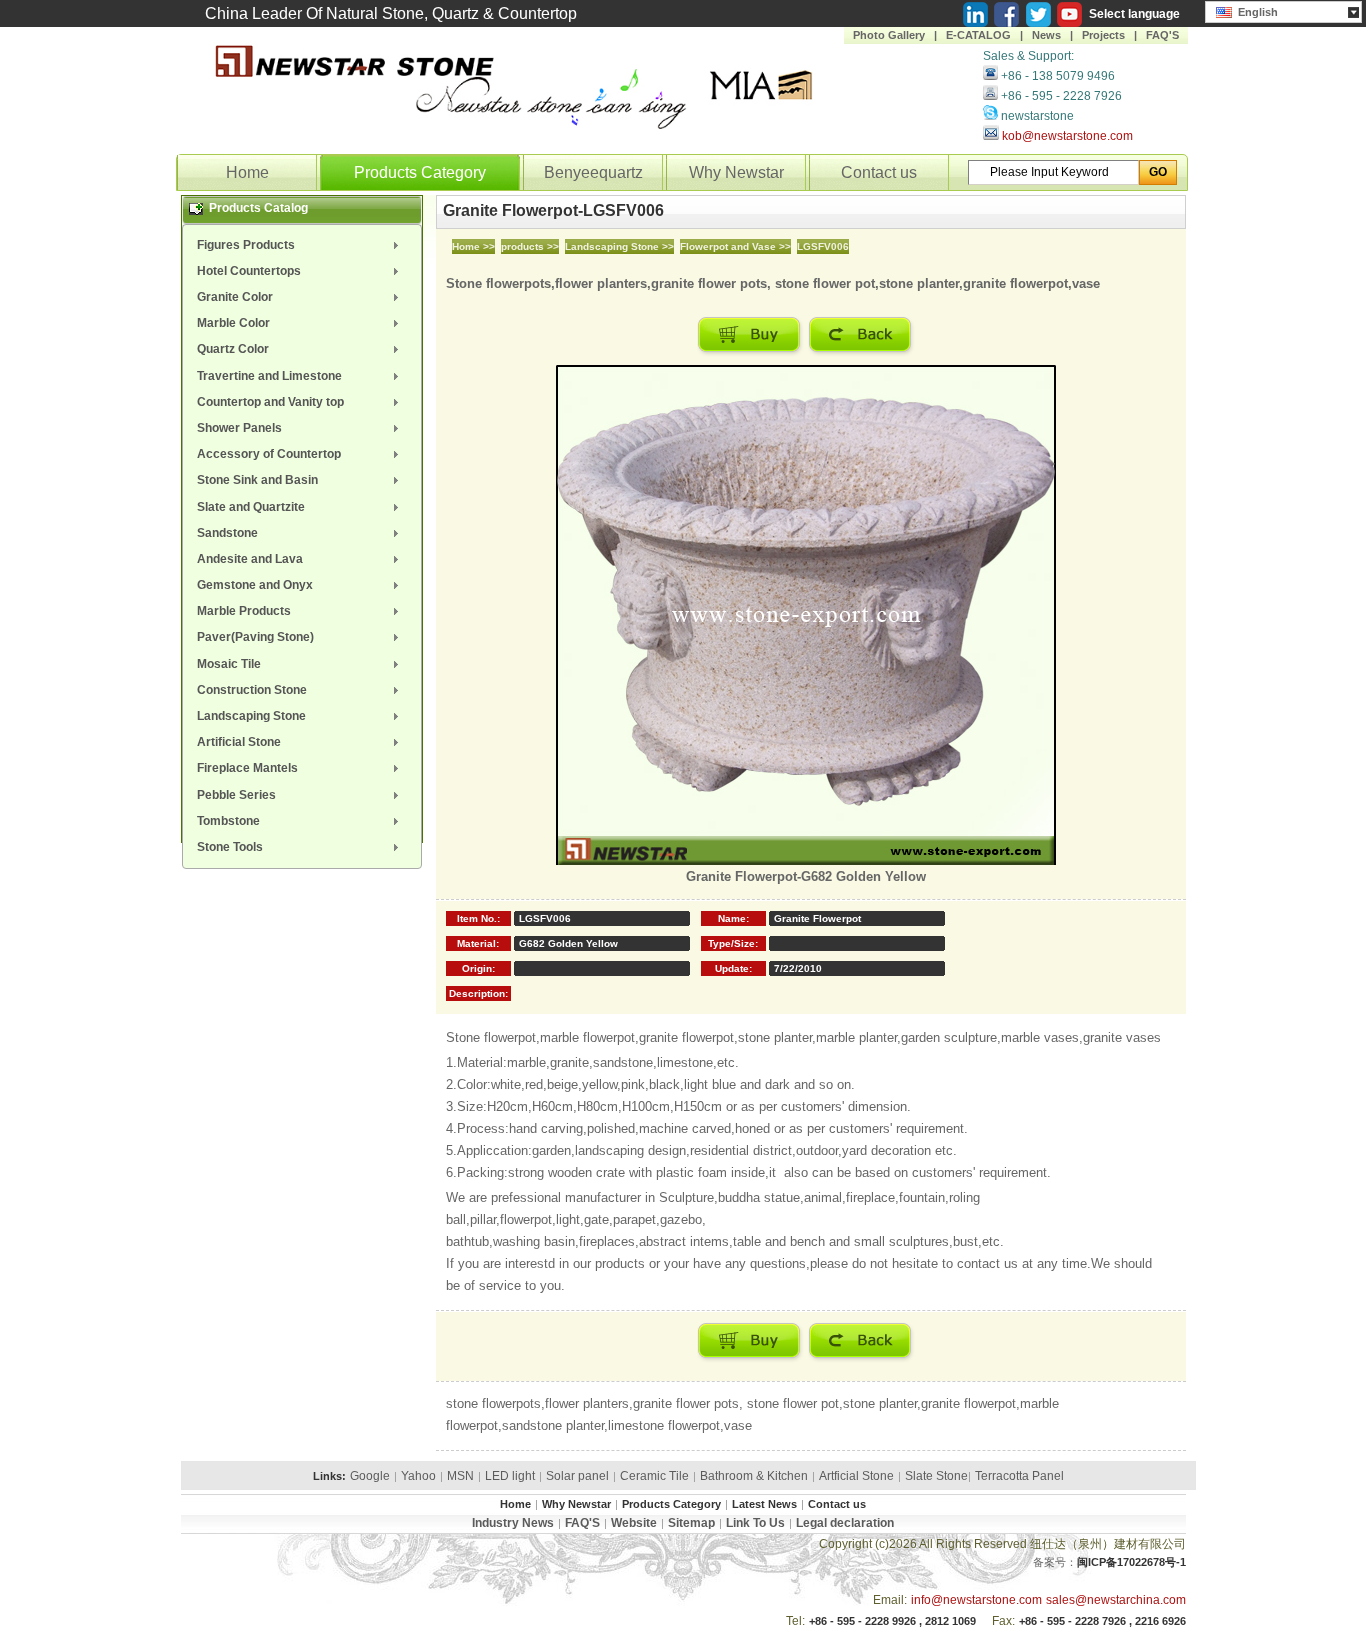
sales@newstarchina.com (1116, 1600)
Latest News (764, 1504)
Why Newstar (736, 172)
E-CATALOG (978, 35)
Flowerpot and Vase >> (735, 246)
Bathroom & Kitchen (754, 1476)
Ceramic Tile (654, 1476)
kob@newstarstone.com (1067, 136)
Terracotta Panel (1019, 1476)
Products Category (420, 172)
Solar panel (577, 1476)
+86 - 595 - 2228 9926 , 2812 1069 (892, 1621)
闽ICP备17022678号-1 (1131, 1562)
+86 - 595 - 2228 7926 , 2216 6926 (1102, 1621)
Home (247, 172)
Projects (1103, 35)
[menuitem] (302, 245)
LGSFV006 (823, 246)
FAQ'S (1162, 35)
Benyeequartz (593, 172)
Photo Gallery (889, 35)
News (1046, 35)
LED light (510, 1476)
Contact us (879, 172)
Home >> (473, 246)
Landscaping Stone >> (619, 246)
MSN (460, 1476)
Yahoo (418, 1476)
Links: (329, 1476)
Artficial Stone (856, 1476)
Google (370, 1476)
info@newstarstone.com (976, 1600)
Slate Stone (936, 1476)
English (1255, 12)
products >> (530, 246)
